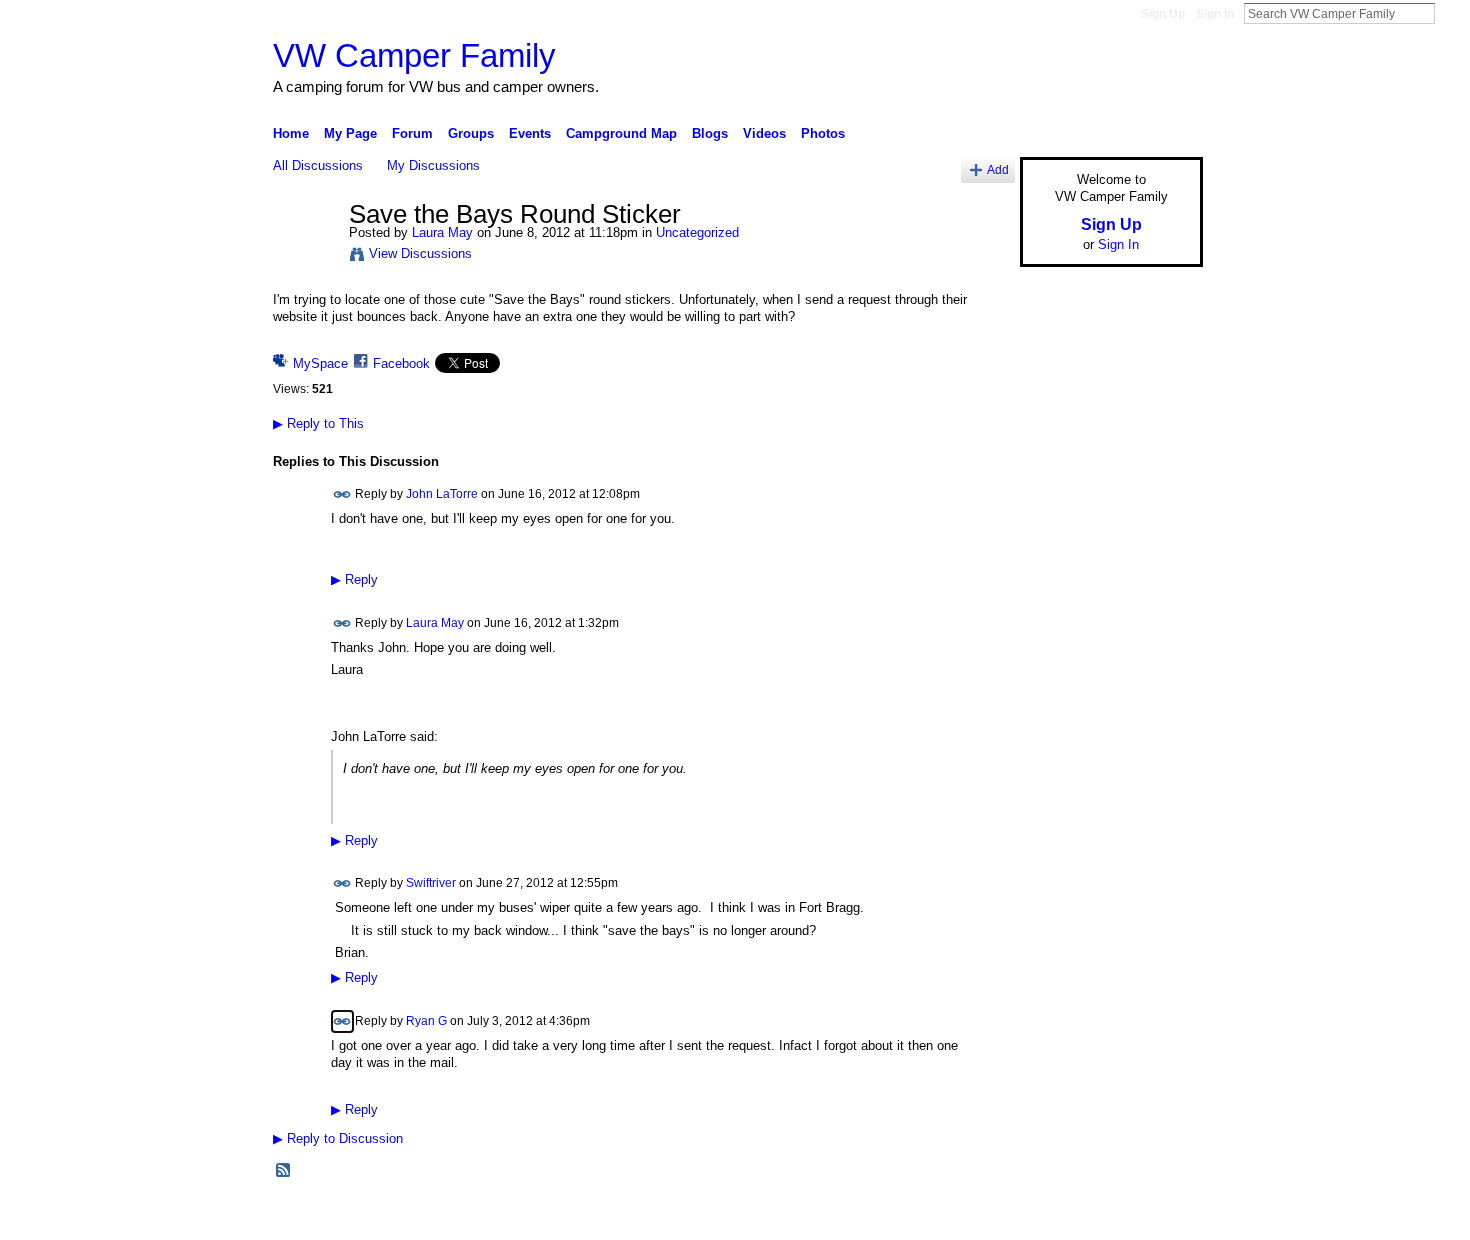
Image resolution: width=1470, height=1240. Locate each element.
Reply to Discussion (338, 1138)
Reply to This (318, 423)
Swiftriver (431, 883)
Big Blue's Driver (424, 1217)
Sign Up (1163, 14)
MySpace (320, 363)
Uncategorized (697, 232)
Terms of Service (1158, 1217)
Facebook (401, 363)
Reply (354, 580)
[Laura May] (305, 257)
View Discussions (420, 253)
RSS (284, 1171)
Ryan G (426, 1021)
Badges (976, 1217)
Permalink (342, 494)
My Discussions (433, 165)
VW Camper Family (414, 55)
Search (1451, 13)
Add (998, 169)
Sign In (1215, 14)
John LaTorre (442, 493)
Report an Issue (1055, 1217)
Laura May (442, 232)
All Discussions (318, 165)
